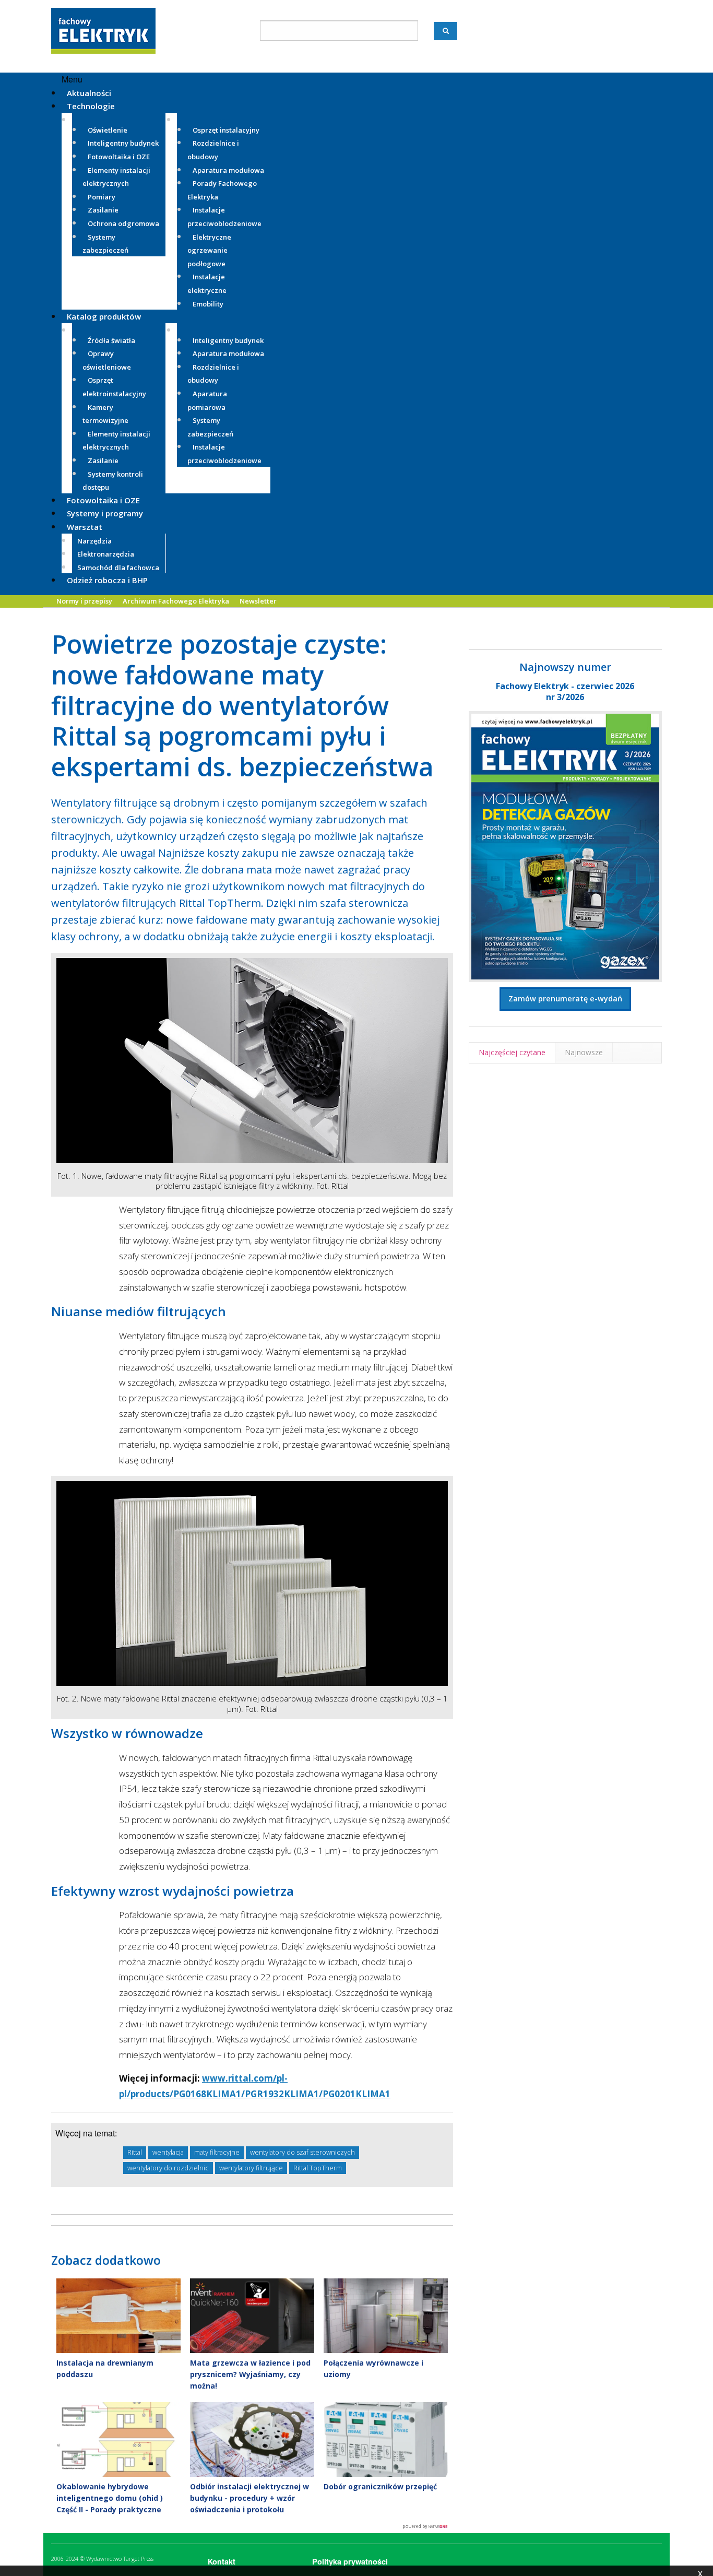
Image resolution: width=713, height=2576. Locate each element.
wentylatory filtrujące (251, 2168)
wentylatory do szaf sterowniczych (302, 2152)
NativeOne (252, 2527)
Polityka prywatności (350, 2561)
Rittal (135, 2152)
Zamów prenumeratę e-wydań (565, 999)
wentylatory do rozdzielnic (168, 2168)
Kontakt (222, 2561)
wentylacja (168, 2152)
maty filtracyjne (217, 2152)
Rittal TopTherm (318, 2168)
